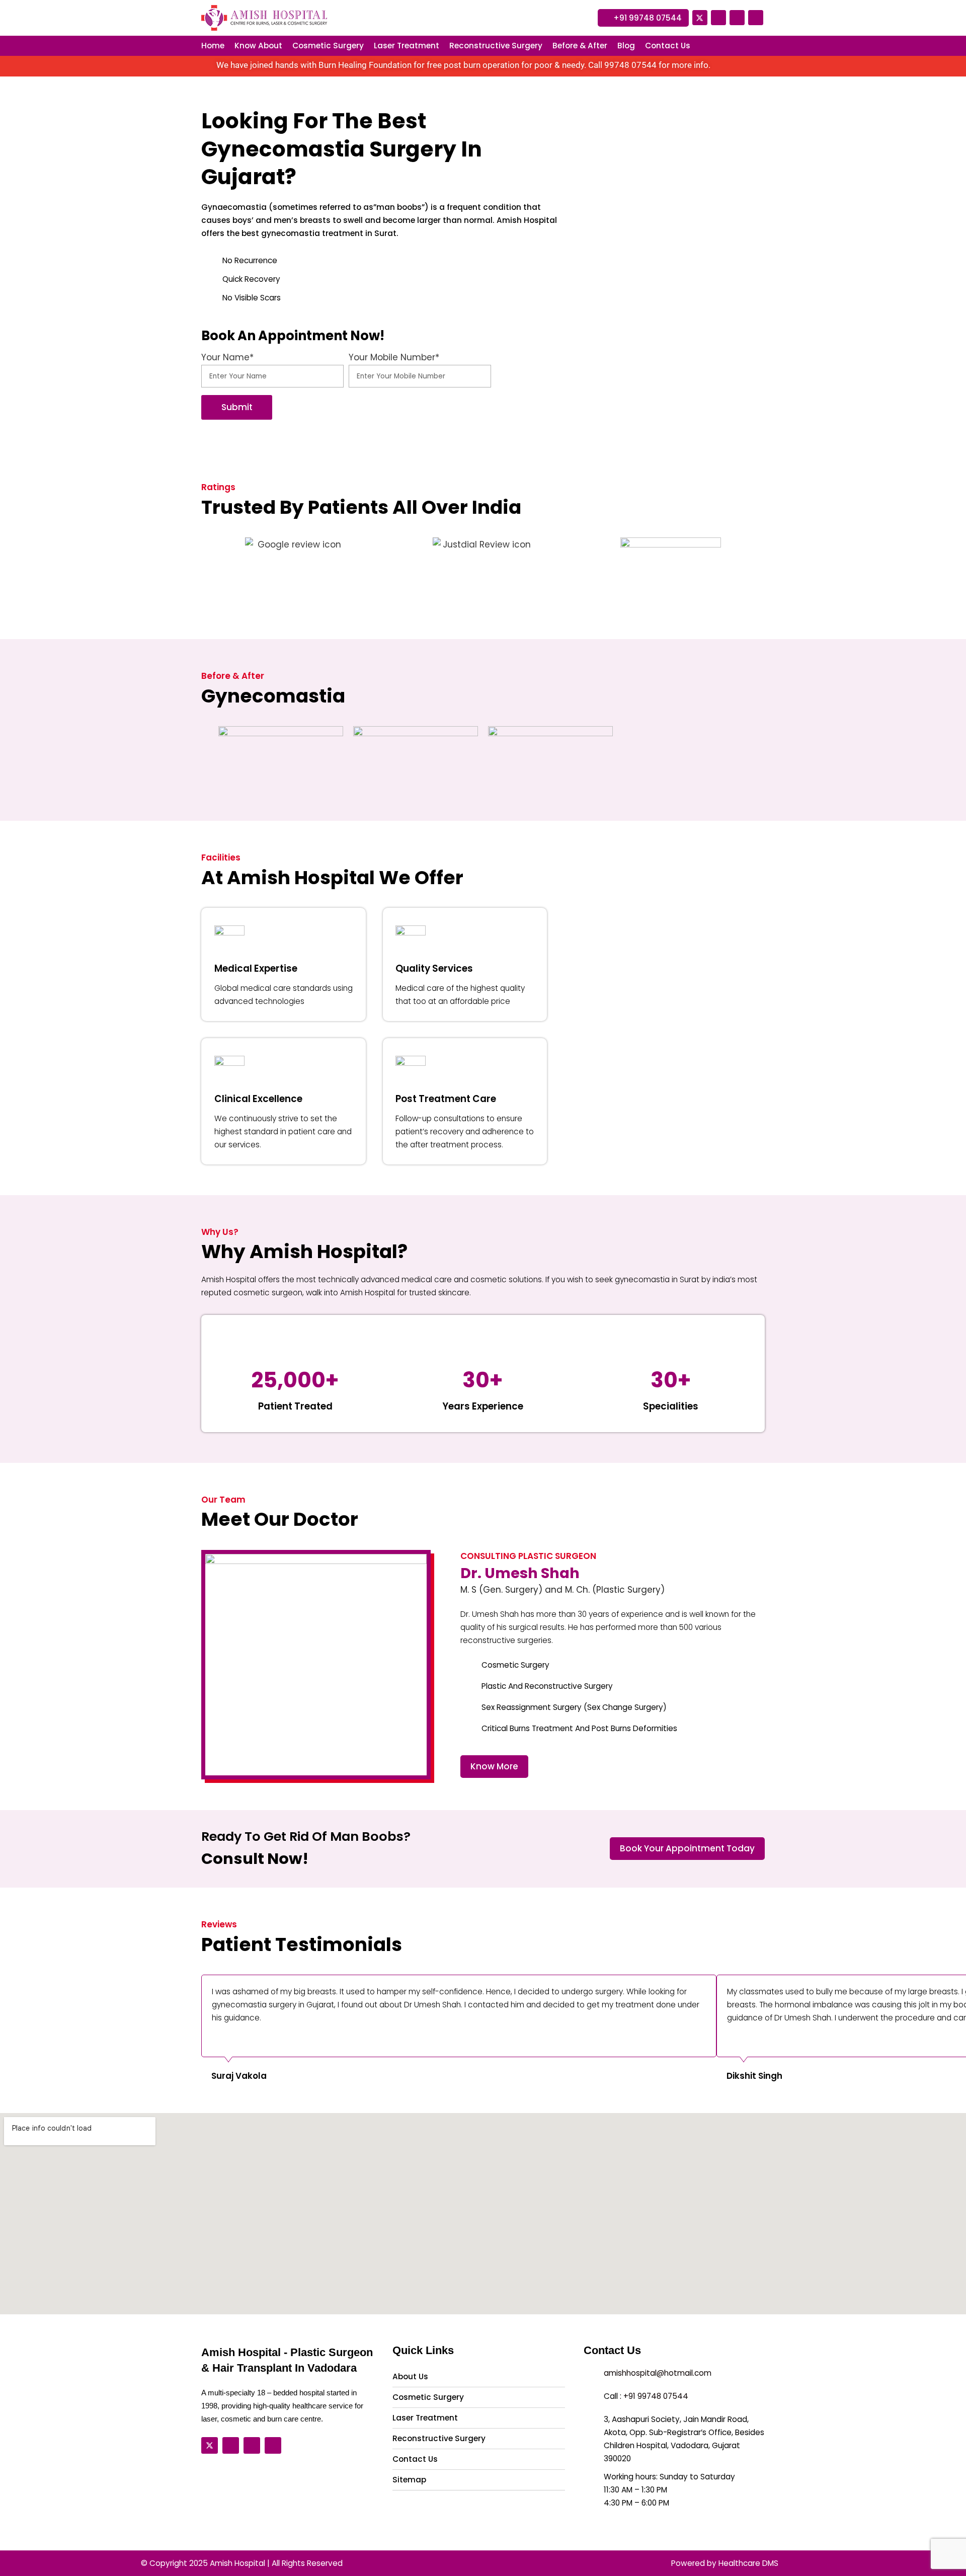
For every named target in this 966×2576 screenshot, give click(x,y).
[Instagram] (756, 18)
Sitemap (409, 2480)
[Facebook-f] (718, 18)
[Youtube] (737, 18)
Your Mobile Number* (394, 357)
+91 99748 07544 (656, 2396)
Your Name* (227, 357)
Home (213, 46)
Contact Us (668, 46)
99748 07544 (630, 65)
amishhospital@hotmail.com (658, 2373)
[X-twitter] (700, 18)
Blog (626, 46)
